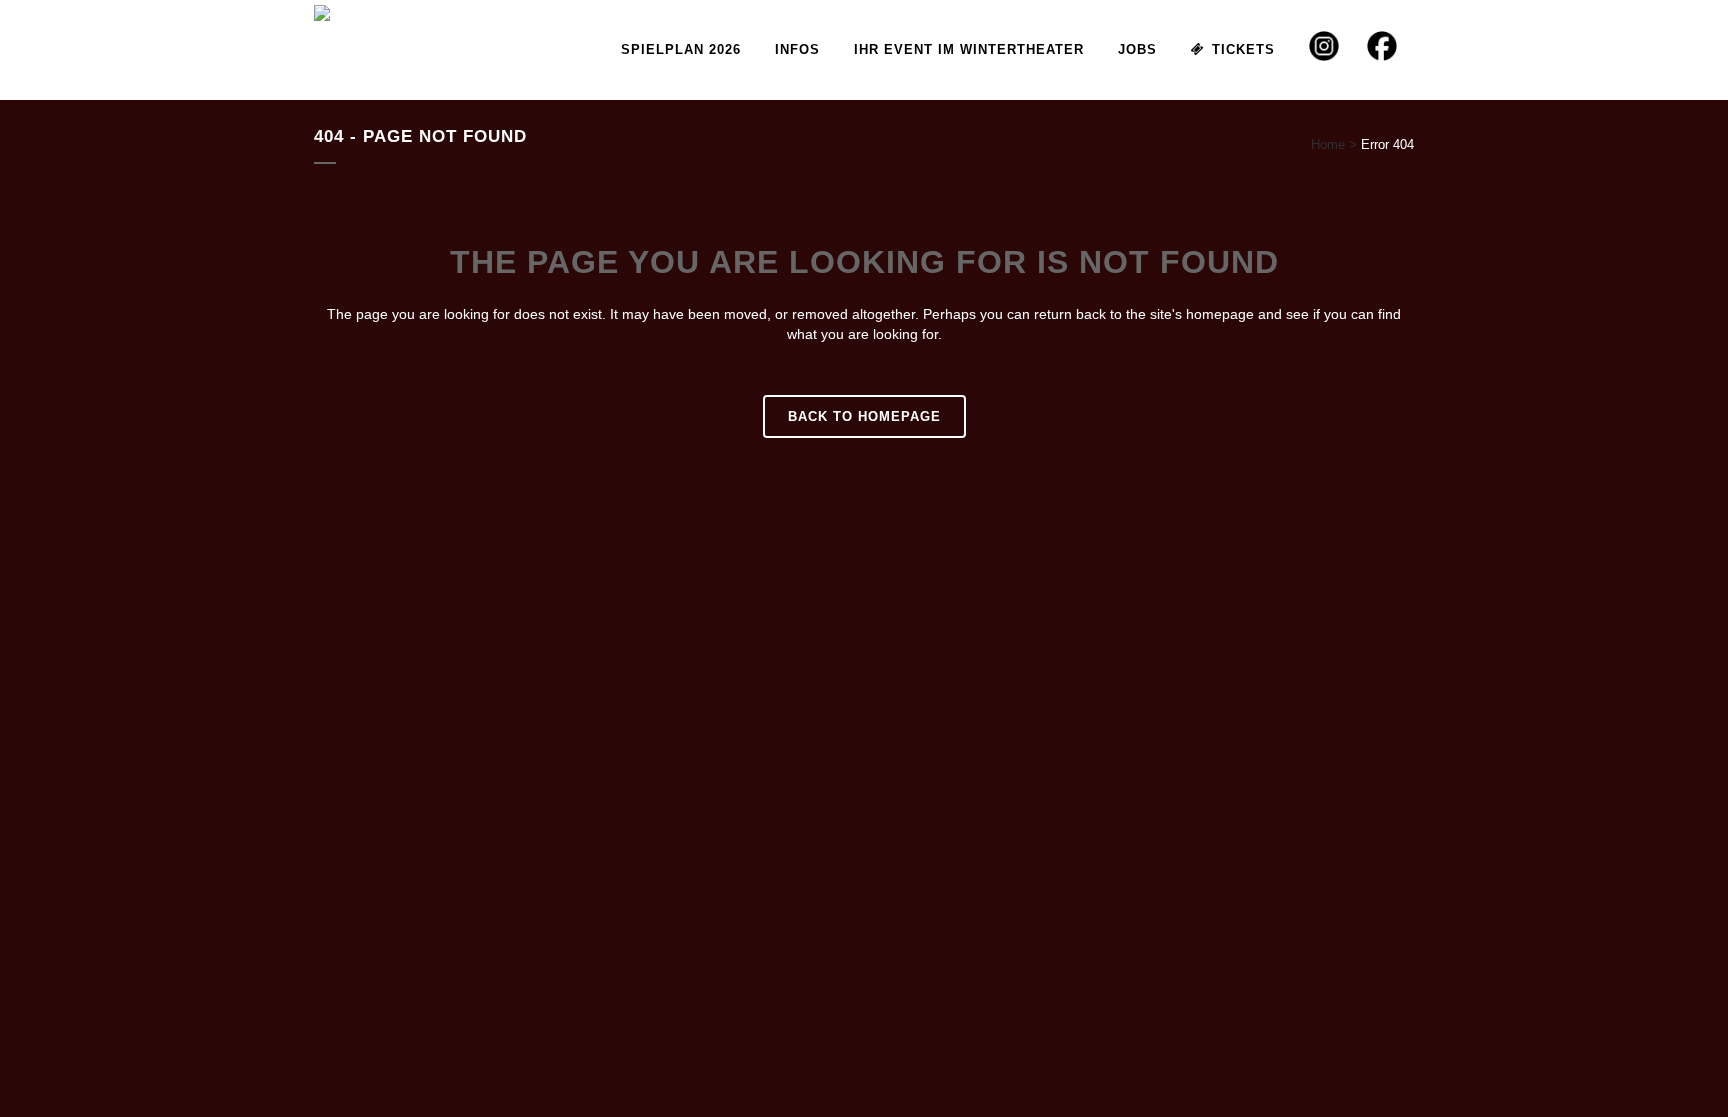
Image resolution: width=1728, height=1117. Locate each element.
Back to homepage (864, 416)
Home (1328, 144)
